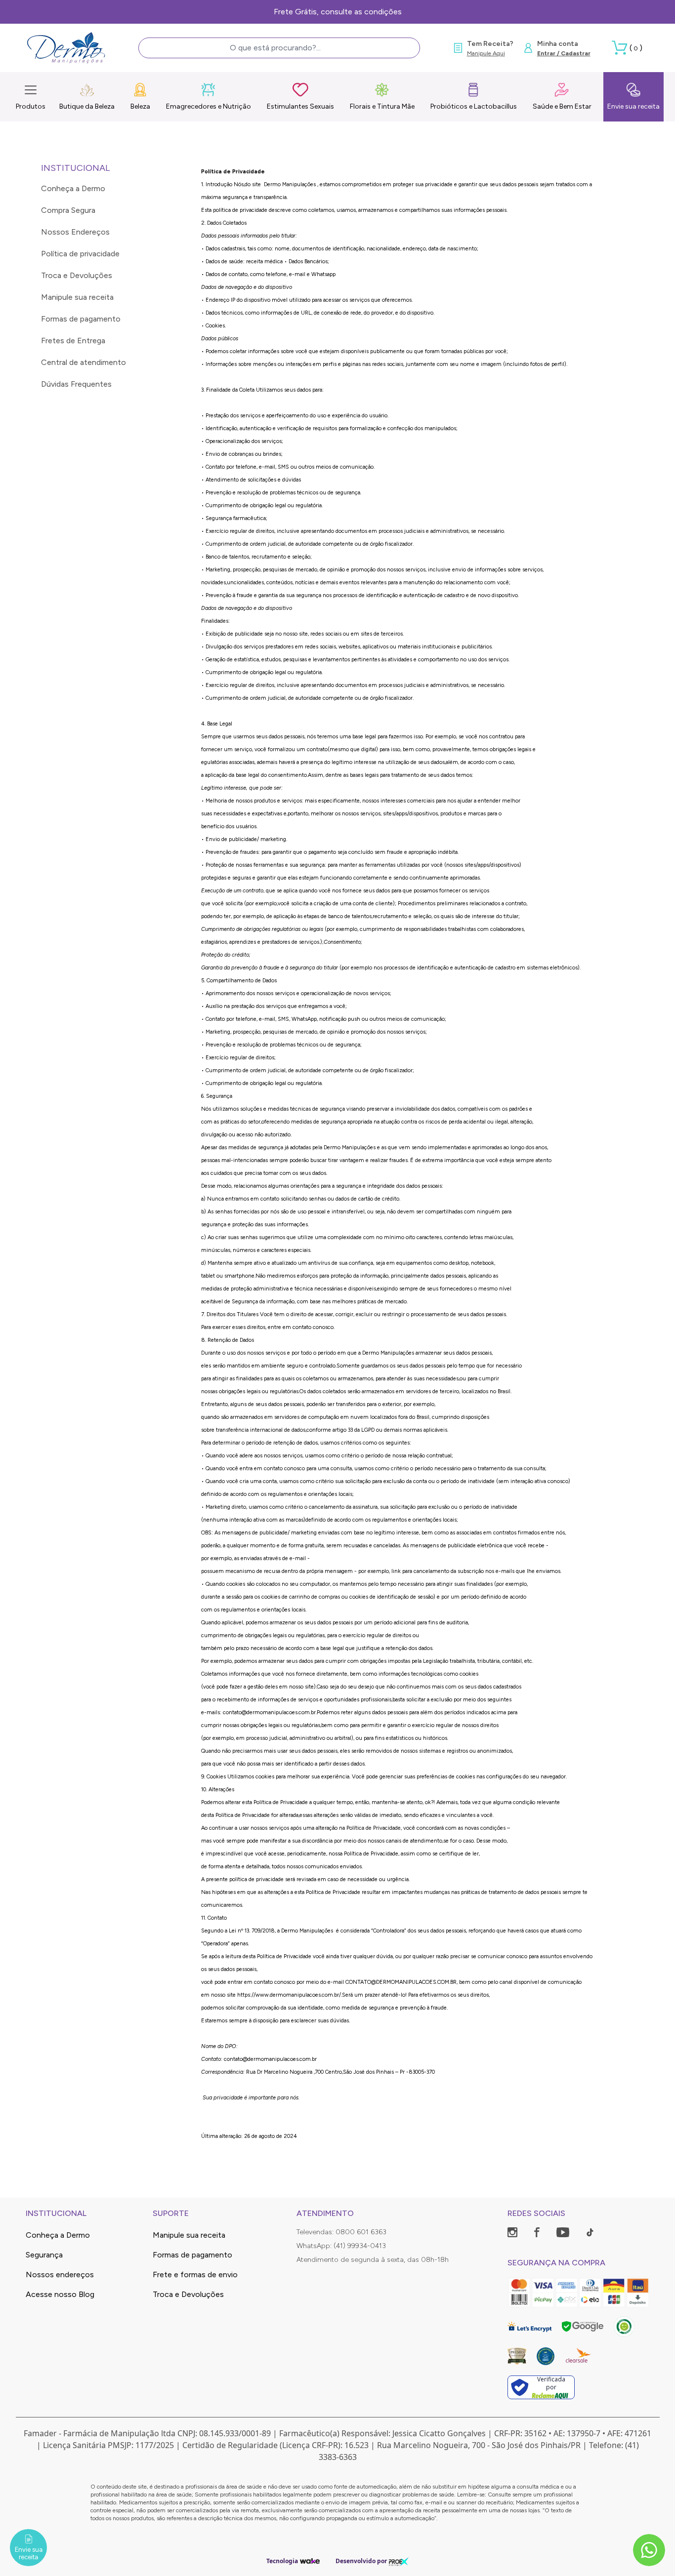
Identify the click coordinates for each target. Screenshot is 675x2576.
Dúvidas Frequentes (76, 384)
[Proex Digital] (399, 2561)
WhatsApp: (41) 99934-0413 (341, 2246)
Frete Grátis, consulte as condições (338, 12)
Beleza (140, 106)
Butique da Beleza (87, 106)
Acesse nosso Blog (60, 2294)
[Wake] (310, 2561)
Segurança (44, 2255)
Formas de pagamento (81, 319)
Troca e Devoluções (77, 275)
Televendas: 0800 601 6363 (341, 2232)
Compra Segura (68, 210)
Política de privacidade (80, 254)
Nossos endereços (60, 2274)
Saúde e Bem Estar (562, 106)
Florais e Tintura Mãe (382, 106)
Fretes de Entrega (73, 341)
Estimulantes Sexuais (300, 106)
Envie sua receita (633, 106)
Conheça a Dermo (73, 188)
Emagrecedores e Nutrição (209, 106)
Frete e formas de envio (195, 2274)
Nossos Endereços (75, 232)
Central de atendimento (84, 362)
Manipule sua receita (77, 297)
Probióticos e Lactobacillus (474, 106)
